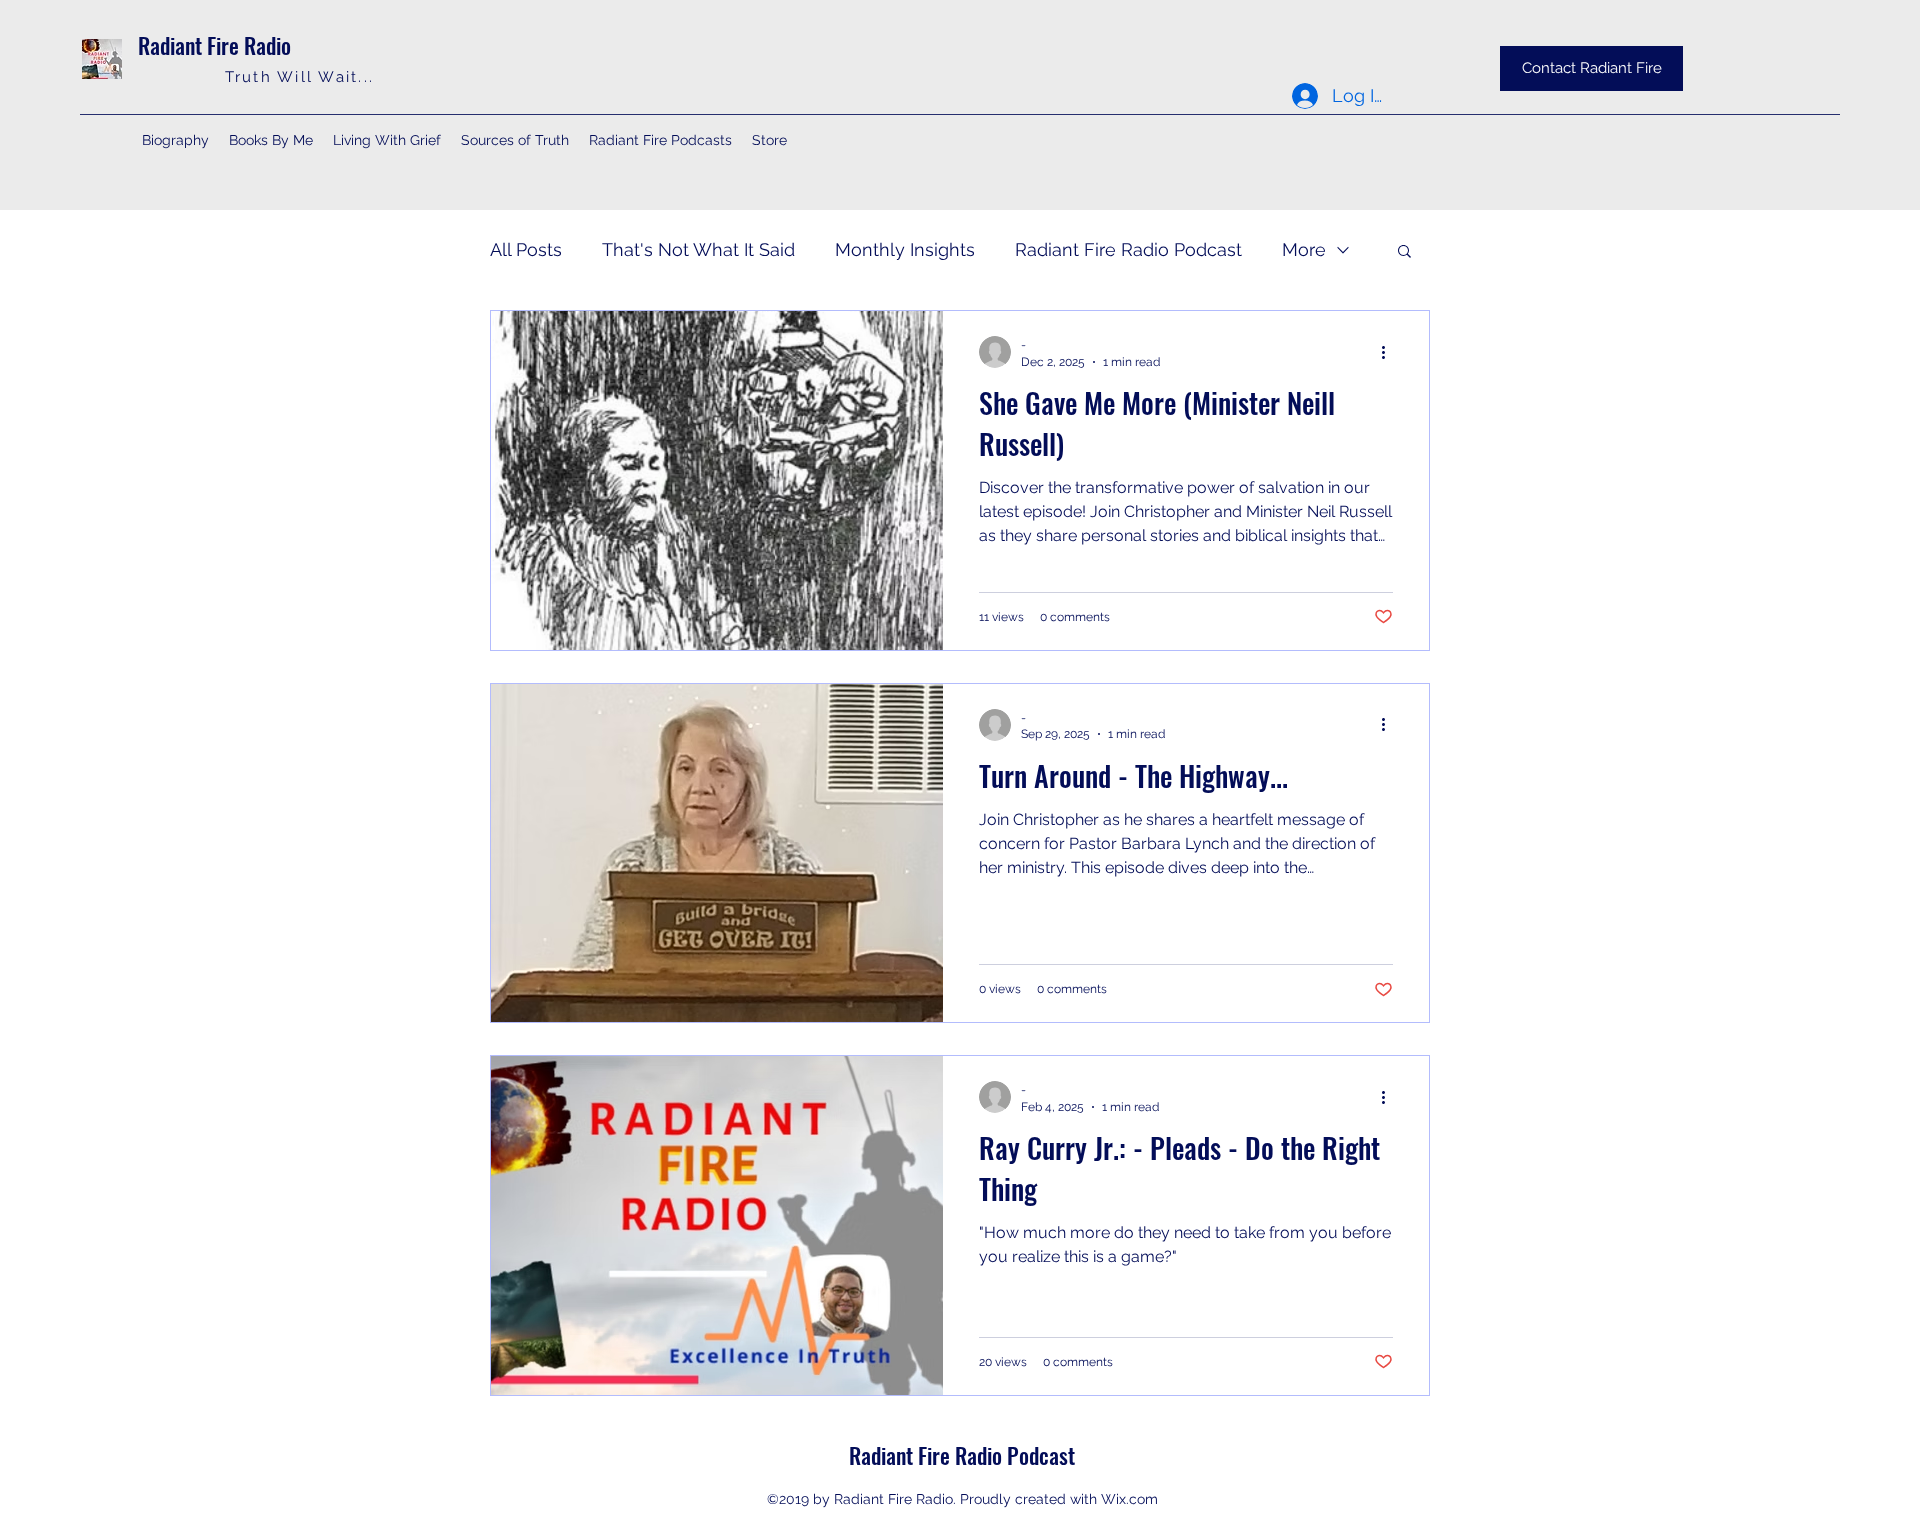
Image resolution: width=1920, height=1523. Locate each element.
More (1304, 249)
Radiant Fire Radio (214, 45)
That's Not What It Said (698, 249)
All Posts (526, 249)
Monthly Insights (905, 249)
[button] (1404, 252)
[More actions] (1390, 352)
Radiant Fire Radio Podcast (1128, 249)
